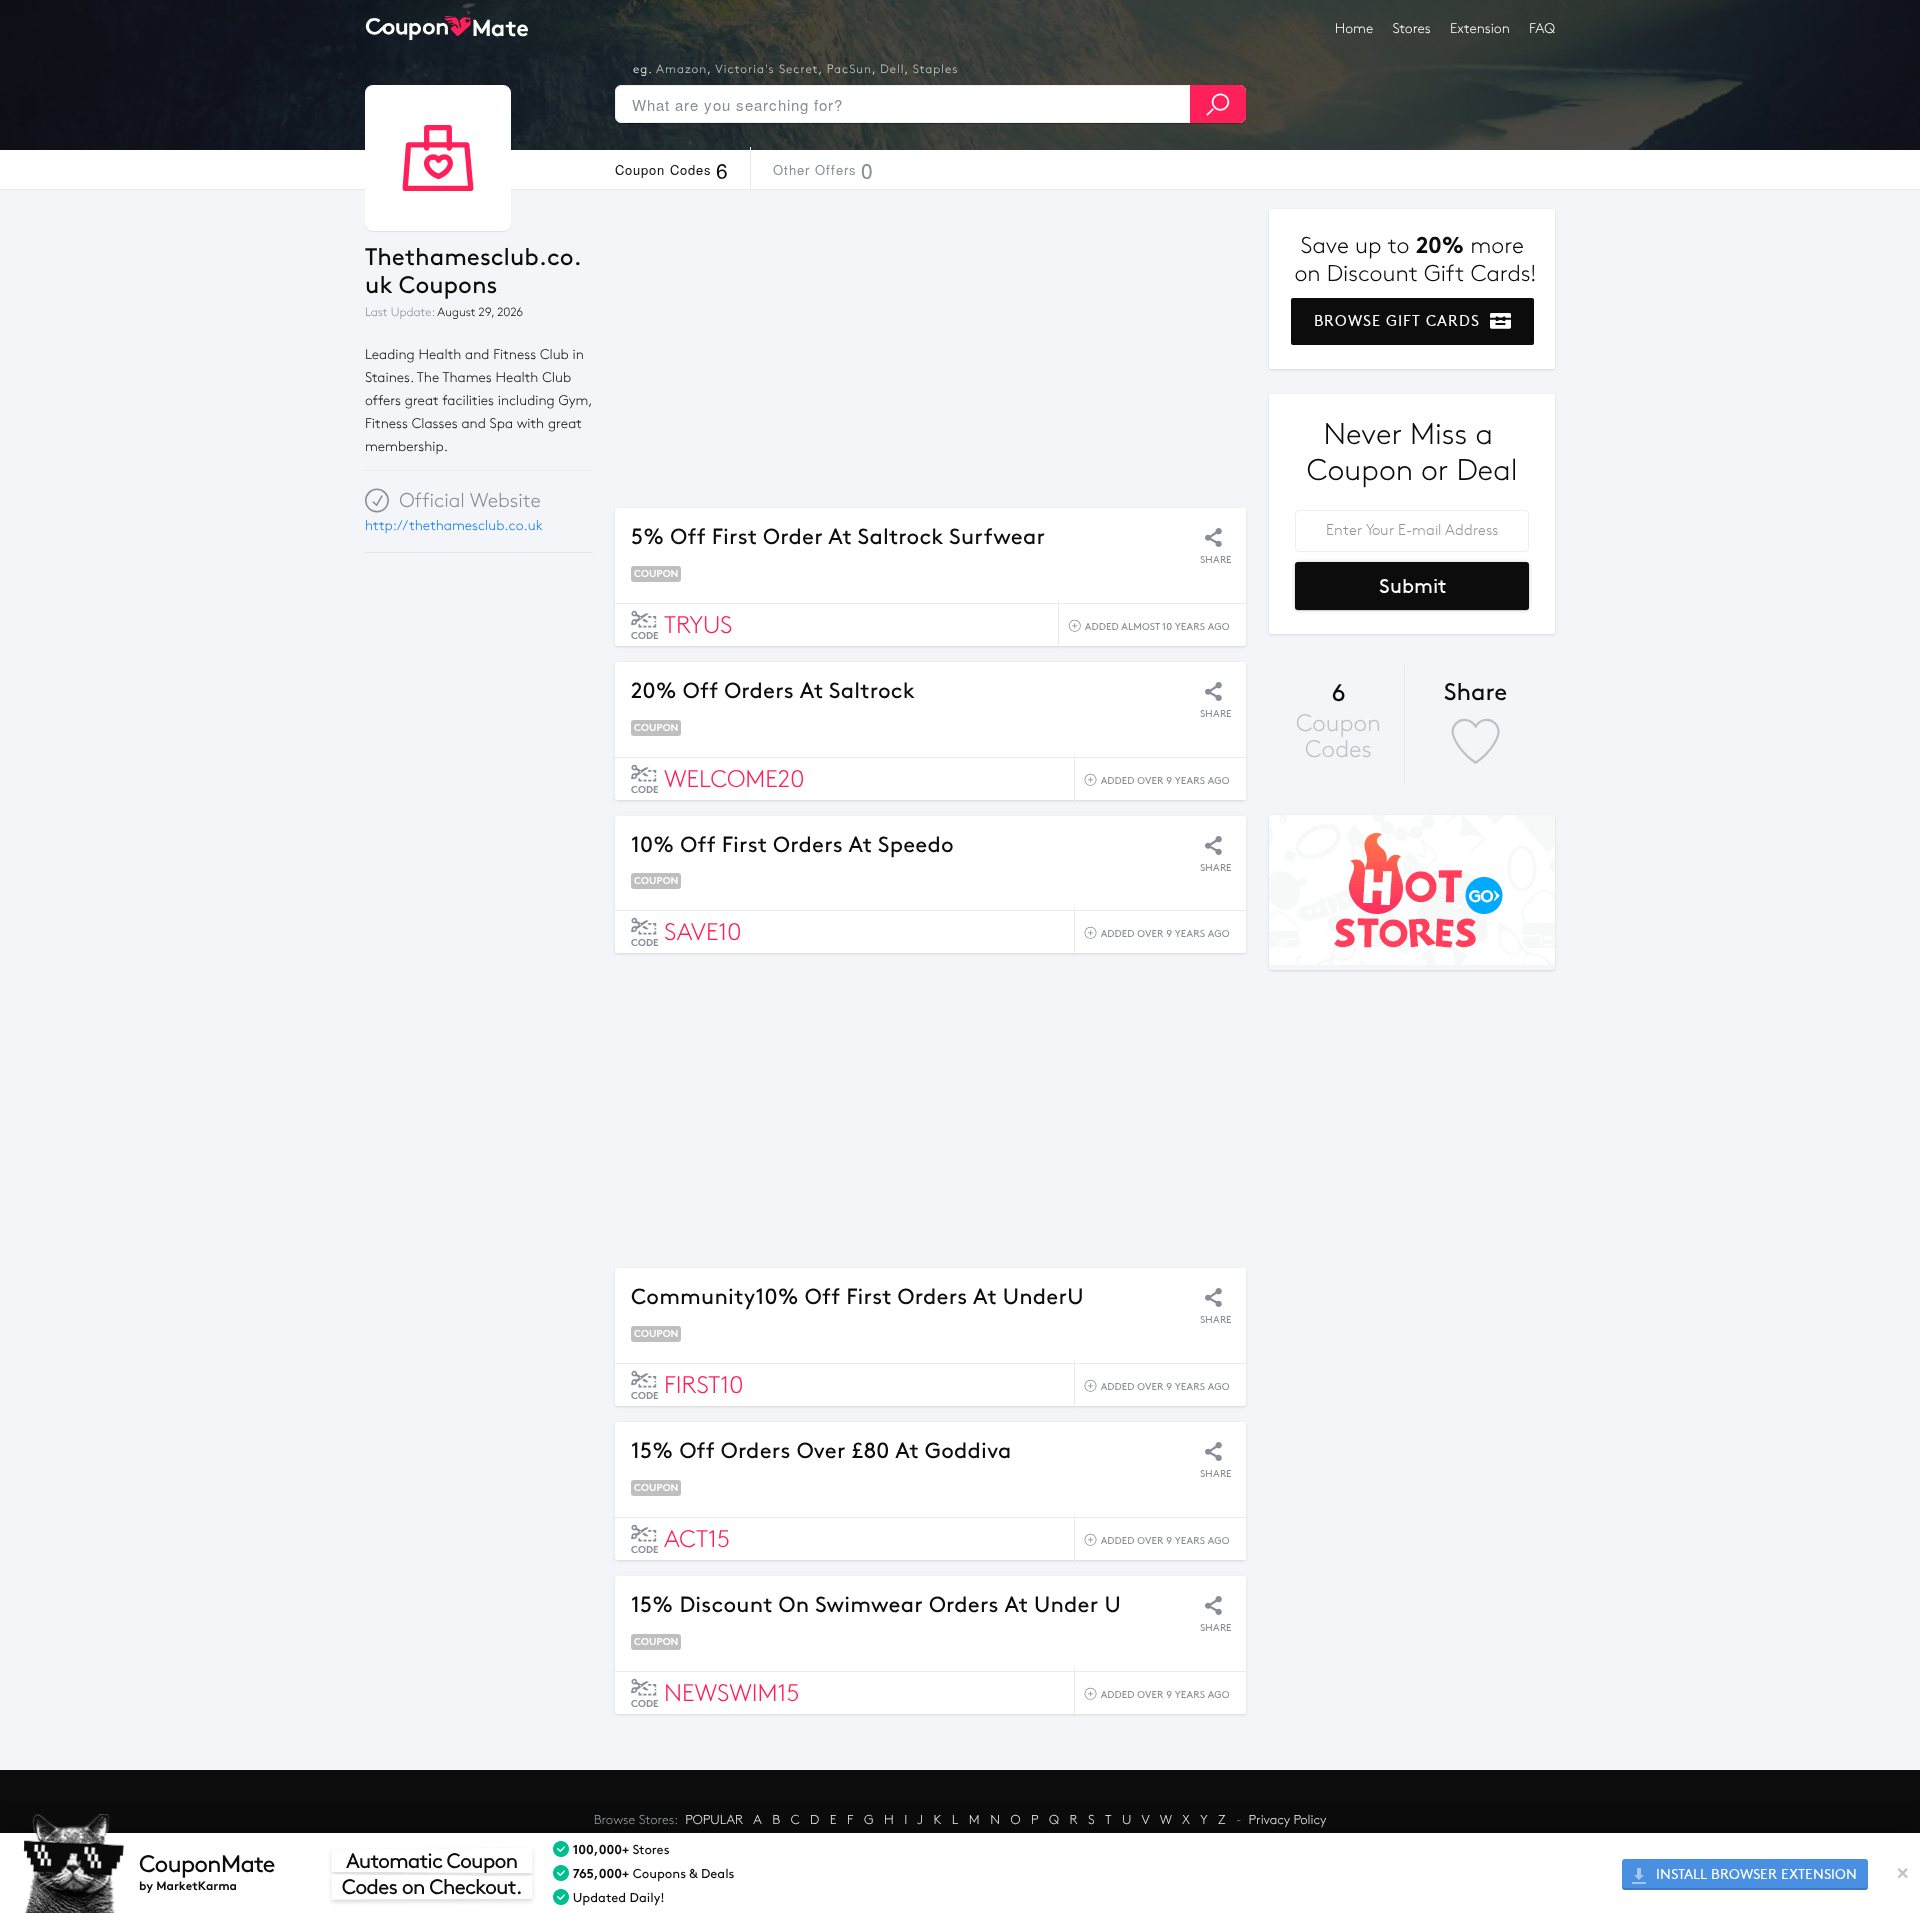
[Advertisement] (930, 349)
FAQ (1542, 28)
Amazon (681, 70)
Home (1354, 28)
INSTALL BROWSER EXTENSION (1754, 1874)
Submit (1412, 586)
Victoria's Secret (766, 70)
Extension (1480, 28)
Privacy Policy (1288, 1820)
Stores (1412, 28)
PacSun (849, 70)
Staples (936, 70)
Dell (892, 70)
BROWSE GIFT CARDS (1399, 321)
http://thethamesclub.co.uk (454, 525)
